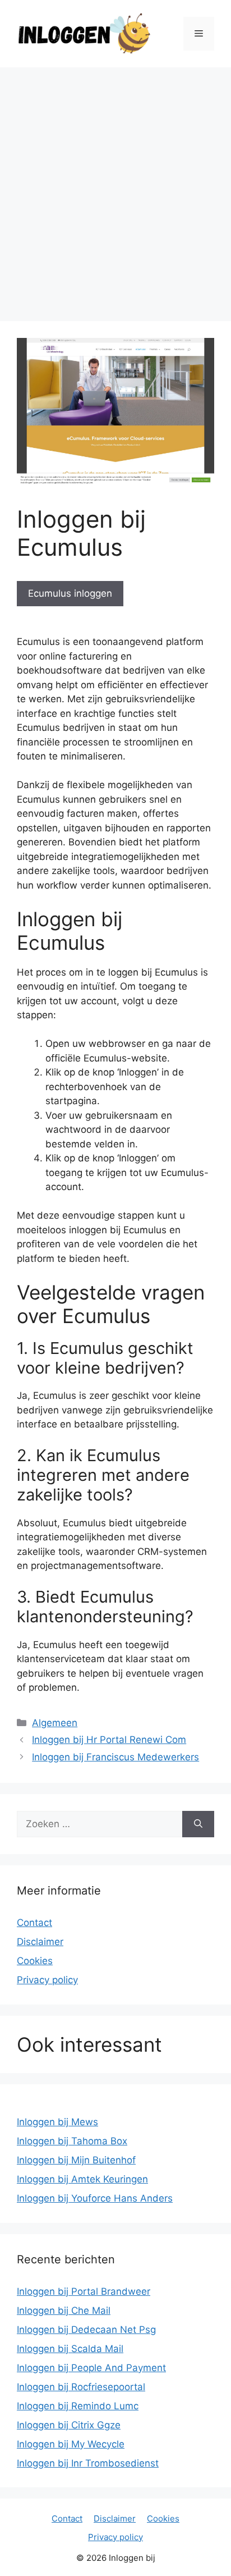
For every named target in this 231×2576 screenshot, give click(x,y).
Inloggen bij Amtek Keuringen (82, 2179)
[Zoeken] (198, 1824)
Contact (34, 1923)
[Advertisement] (115, 189)
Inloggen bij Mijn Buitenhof (76, 2160)
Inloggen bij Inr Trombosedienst (88, 2463)
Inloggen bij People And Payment (91, 2368)
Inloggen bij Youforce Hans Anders (95, 2198)
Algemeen (55, 1723)
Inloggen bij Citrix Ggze (69, 2425)
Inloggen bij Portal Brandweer (84, 2291)
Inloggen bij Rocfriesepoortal (81, 2387)
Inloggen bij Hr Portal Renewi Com (109, 1740)
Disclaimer (40, 1942)
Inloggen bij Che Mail (64, 2310)
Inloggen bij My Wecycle (71, 2444)
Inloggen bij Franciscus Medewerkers (115, 1757)
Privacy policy (47, 1980)
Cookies (35, 1961)
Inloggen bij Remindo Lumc (78, 2406)
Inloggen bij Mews (57, 2122)
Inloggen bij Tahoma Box (72, 2141)
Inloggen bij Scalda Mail (70, 2349)
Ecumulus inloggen (70, 593)
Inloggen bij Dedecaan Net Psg (86, 2330)
